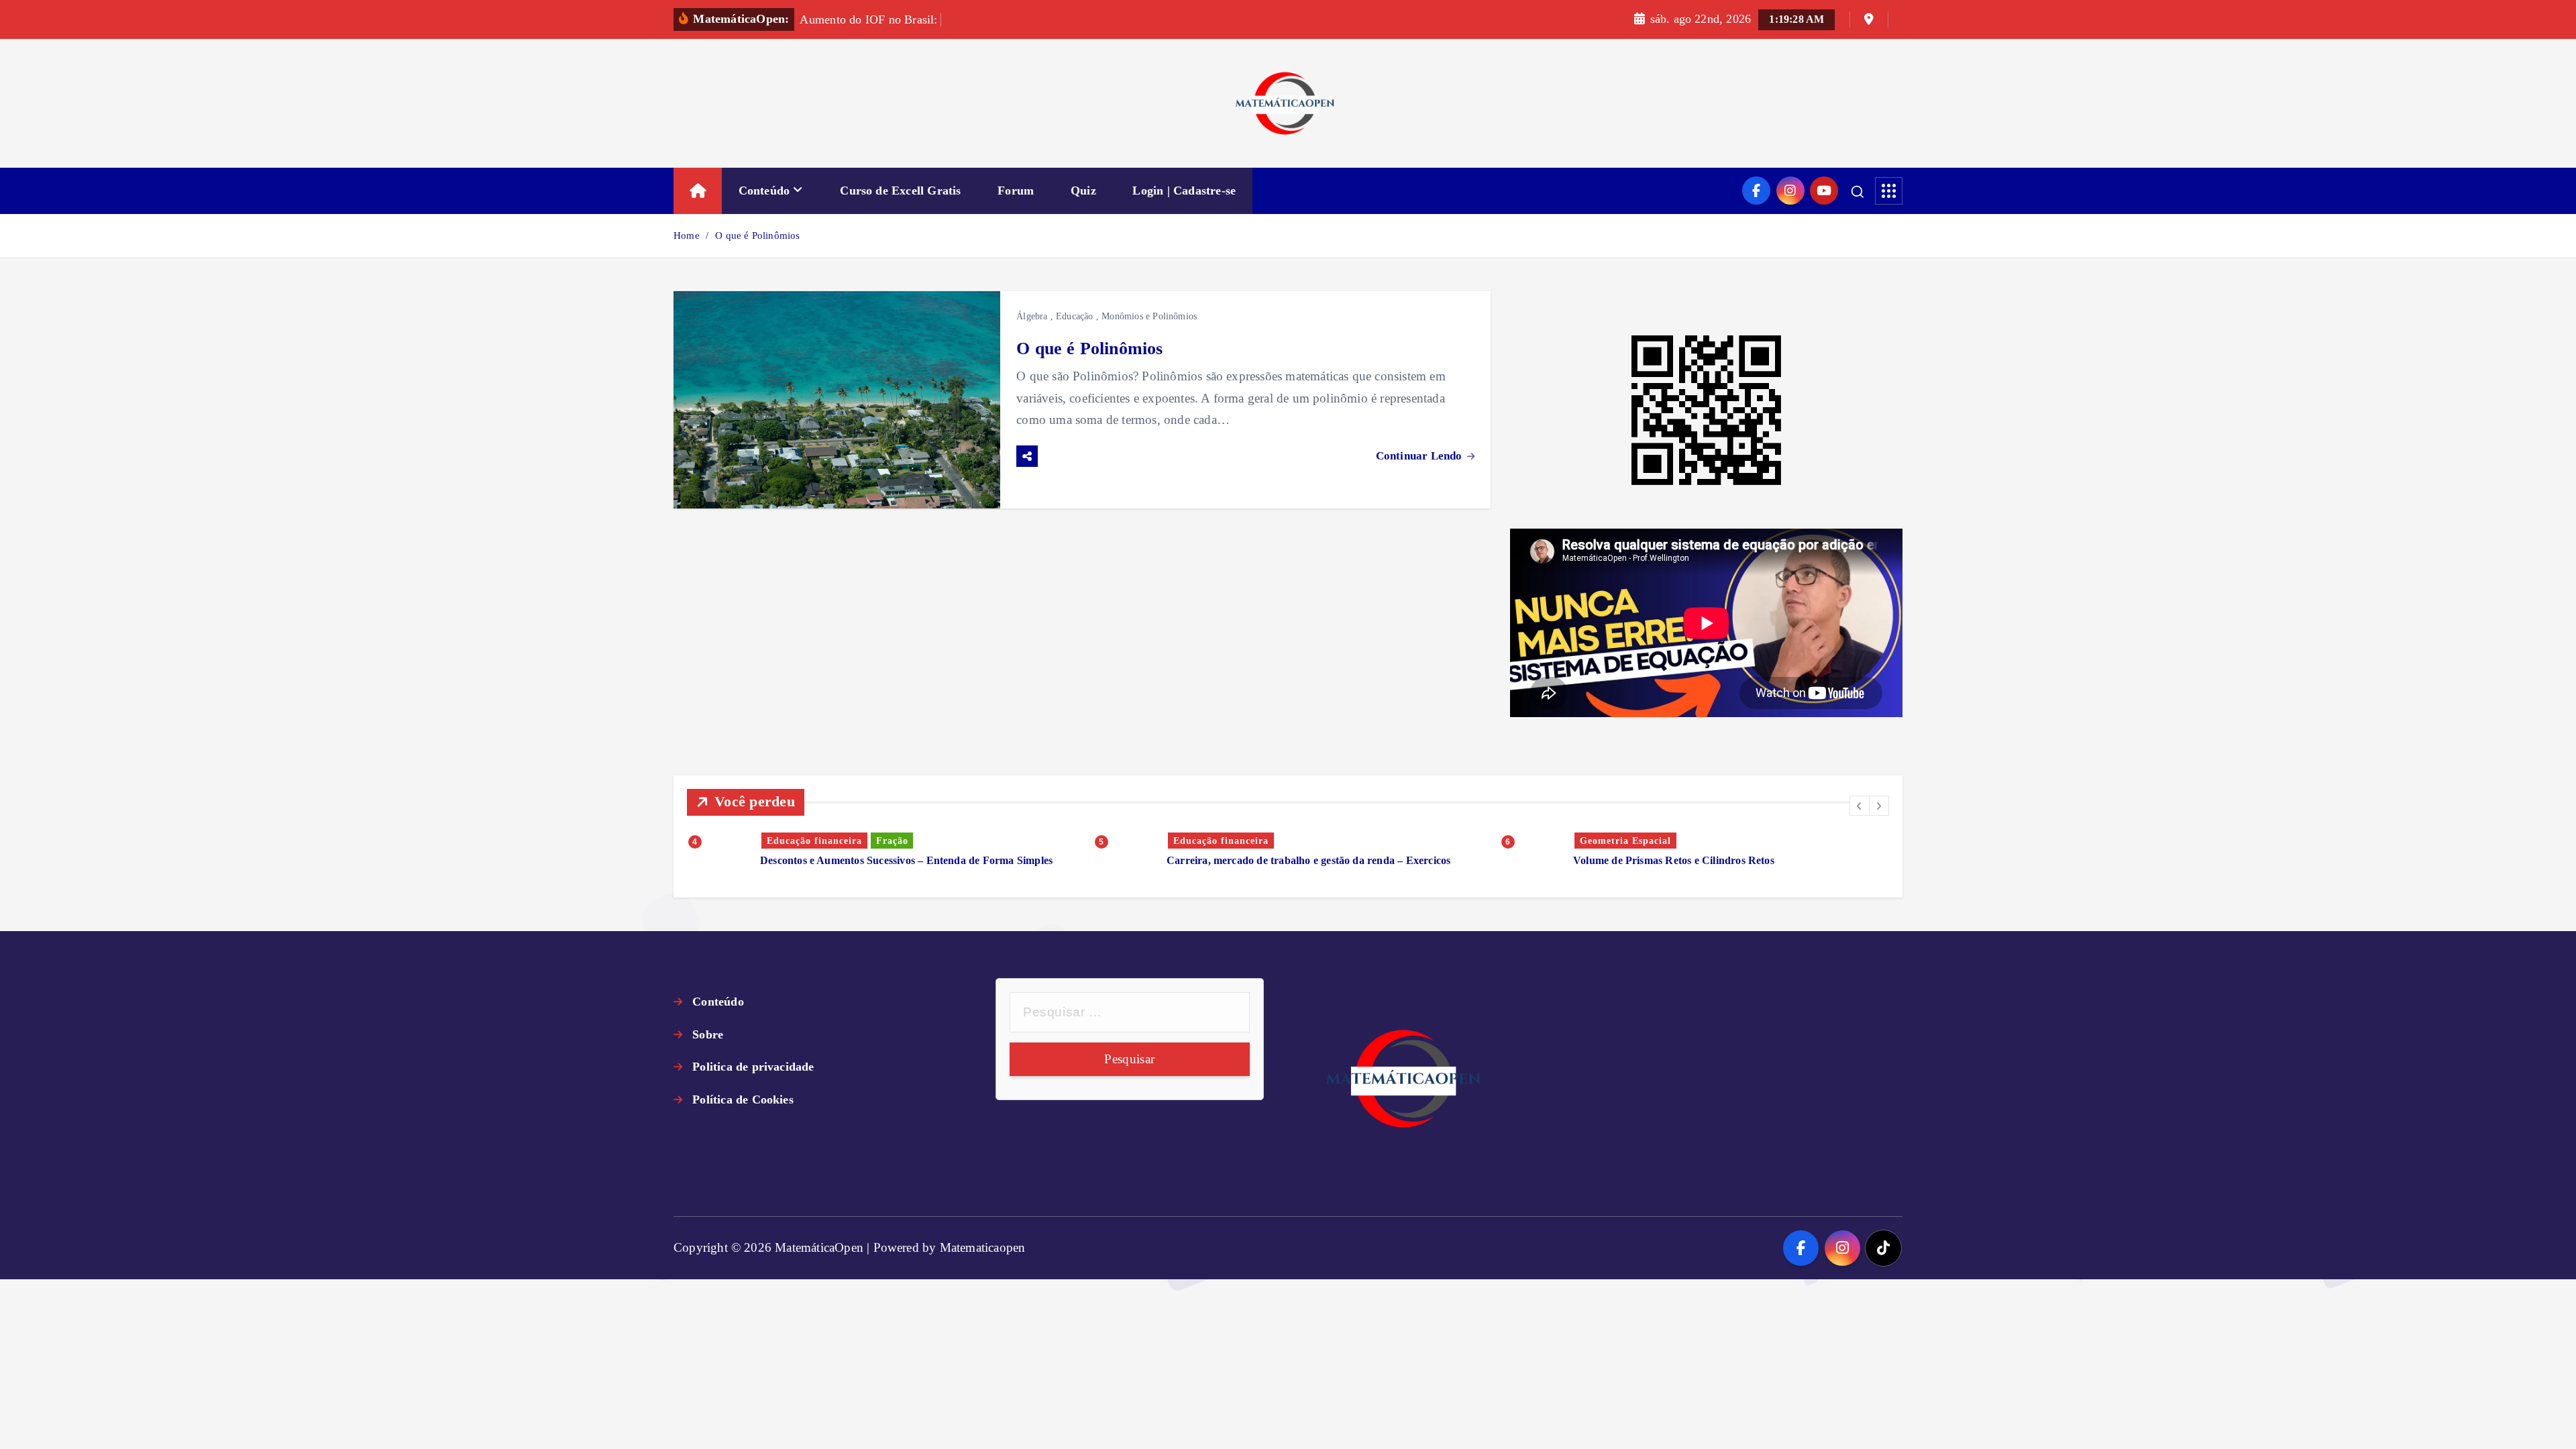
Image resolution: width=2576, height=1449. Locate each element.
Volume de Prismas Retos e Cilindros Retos (1674, 860)
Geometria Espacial (1625, 841)
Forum (1016, 191)
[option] (882, 850)
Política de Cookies (743, 1099)
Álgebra (1032, 316)
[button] (1860, 806)
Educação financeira (814, 841)
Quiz (1083, 191)
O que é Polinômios (757, 235)
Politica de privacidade (753, 1067)
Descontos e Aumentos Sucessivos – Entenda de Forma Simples (906, 860)
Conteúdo (764, 191)
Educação (1075, 316)
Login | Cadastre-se (1184, 191)
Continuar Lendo (1420, 456)
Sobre (708, 1034)
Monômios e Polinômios (1149, 316)
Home (687, 235)
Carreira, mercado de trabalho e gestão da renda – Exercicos (1308, 860)
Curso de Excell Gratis (900, 191)
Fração (892, 841)
